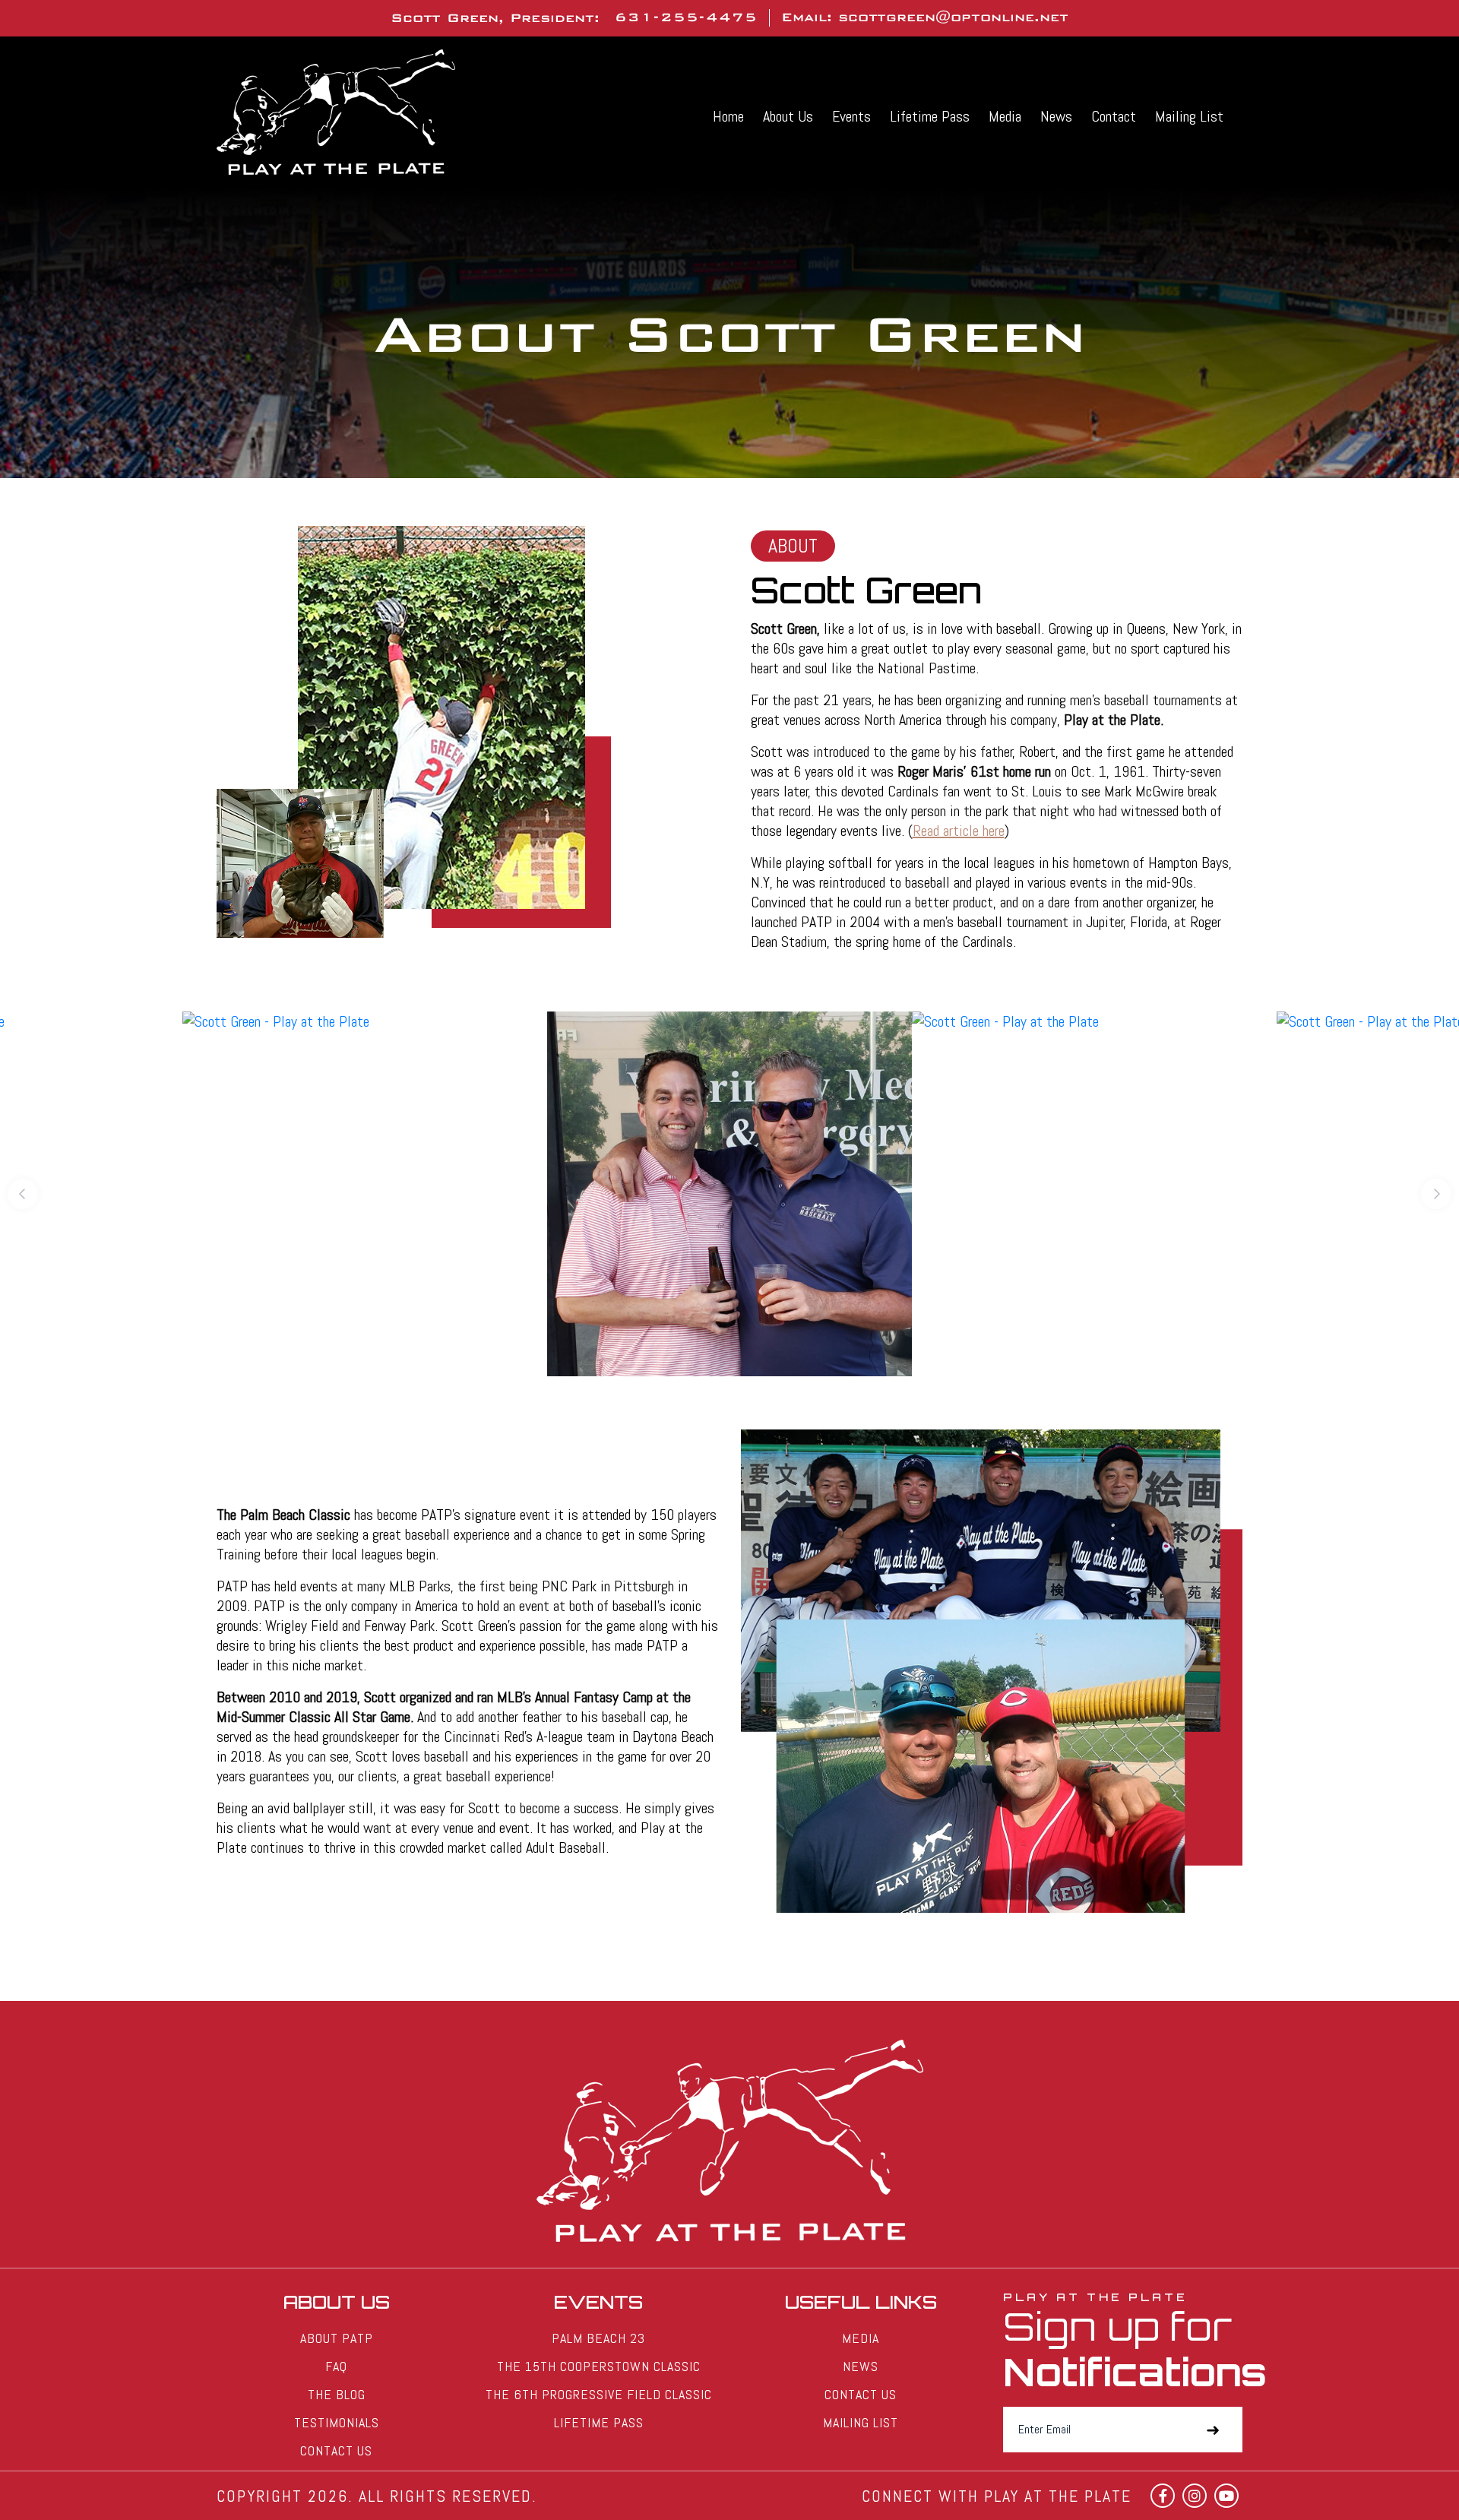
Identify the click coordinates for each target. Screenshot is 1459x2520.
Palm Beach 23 (598, 2338)
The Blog (337, 2394)
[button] (23, 1194)
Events (851, 116)
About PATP (337, 2338)
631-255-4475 (686, 17)
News (1056, 116)
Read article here (959, 831)
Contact (1114, 116)
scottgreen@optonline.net (953, 17)
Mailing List (1189, 116)
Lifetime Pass (930, 116)
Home (728, 116)
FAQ (336, 2366)
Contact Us (336, 2450)
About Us (788, 116)
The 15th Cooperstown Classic (599, 2366)
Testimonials (337, 2422)
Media (1005, 116)
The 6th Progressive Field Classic (599, 2394)
